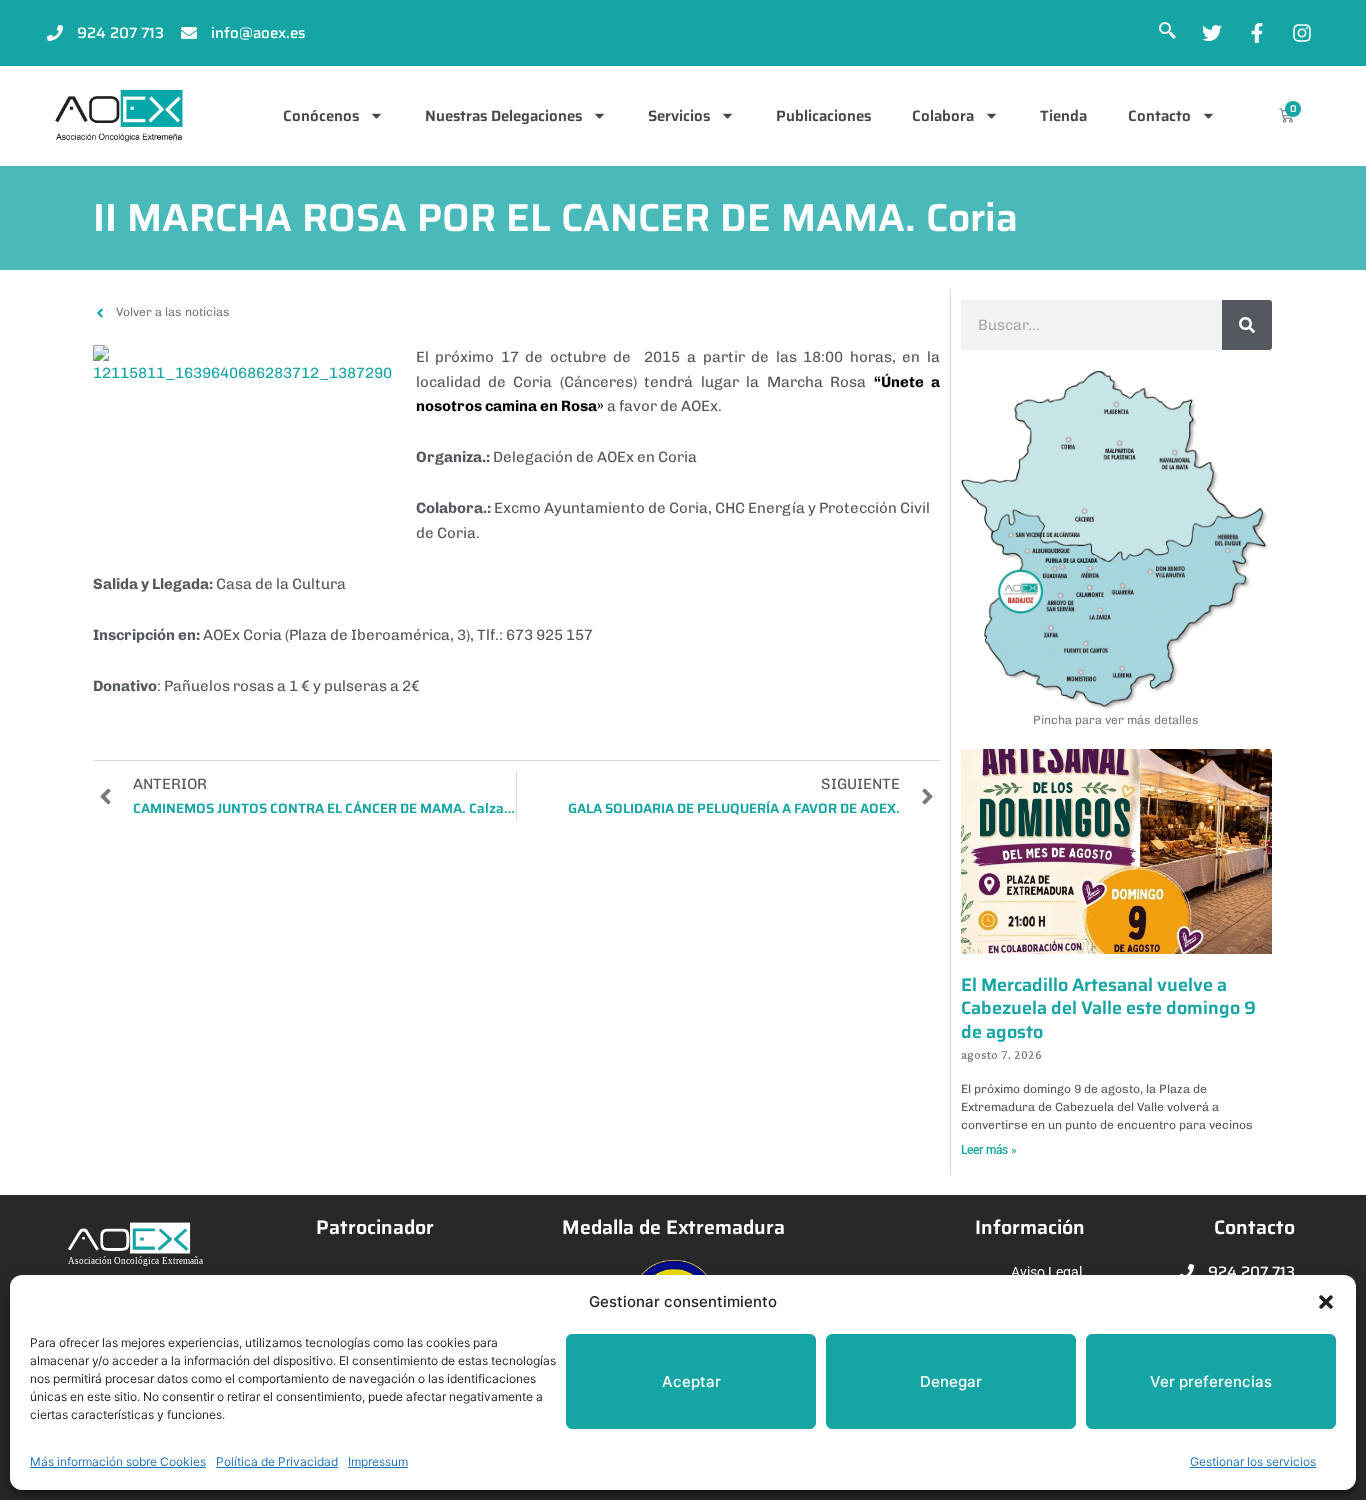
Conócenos (321, 116)
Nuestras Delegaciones (503, 116)
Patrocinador (375, 1227)
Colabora (943, 116)
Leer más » (989, 1150)
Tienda (1063, 116)
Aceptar (691, 1381)
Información (1030, 1227)
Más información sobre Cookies (118, 1461)
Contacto (1159, 116)
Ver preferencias (1211, 1381)
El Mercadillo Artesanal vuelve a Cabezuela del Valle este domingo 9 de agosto (1108, 1008)
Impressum (378, 1461)
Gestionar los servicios (1253, 1461)
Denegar (951, 1381)
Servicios (679, 116)
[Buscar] (1247, 325)
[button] (1326, 1302)
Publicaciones (823, 116)
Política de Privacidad (277, 1461)
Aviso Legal (1046, 1272)
